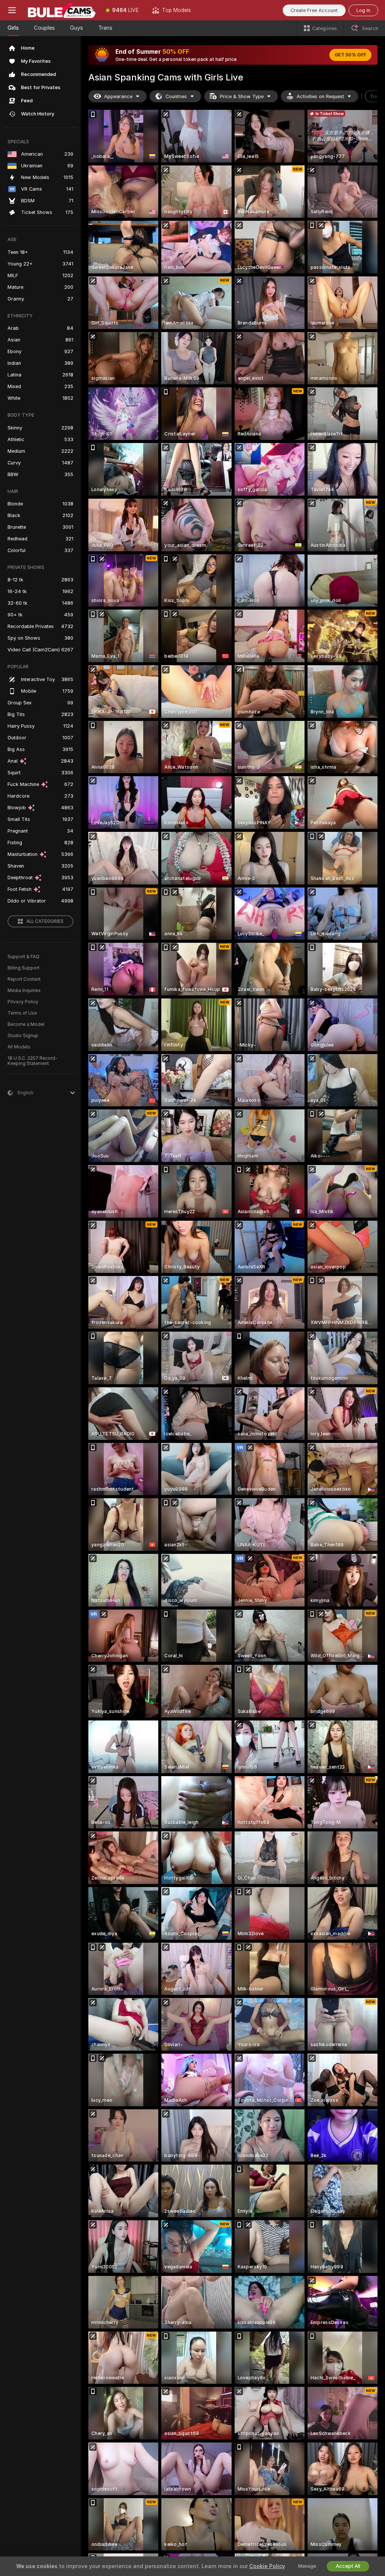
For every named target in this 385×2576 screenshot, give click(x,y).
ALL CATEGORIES (45, 921)
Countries (176, 96)
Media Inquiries (24, 991)
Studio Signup (23, 1036)
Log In (363, 10)
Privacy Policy (23, 1002)
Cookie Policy (267, 2566)
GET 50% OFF (350, 55)
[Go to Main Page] (62, 10)
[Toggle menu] (12, 10)
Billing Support (23, 968)
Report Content (24, 979)
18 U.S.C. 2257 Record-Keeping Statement (33, 1061)
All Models (19, 1047)
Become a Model (26, 1024)
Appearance (118, 96)
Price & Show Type (242, 96)
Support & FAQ (23, 957)
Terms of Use (22, 1013)
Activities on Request (320, 96)
